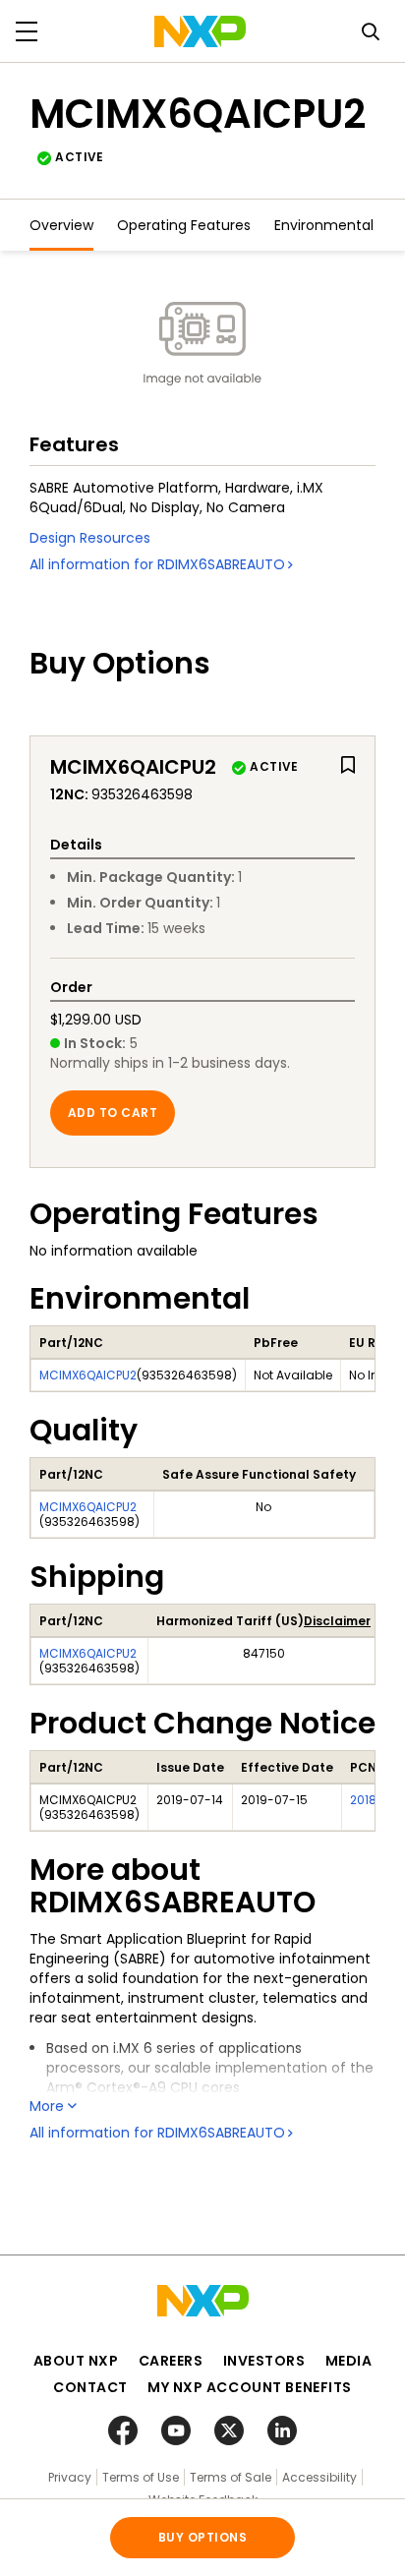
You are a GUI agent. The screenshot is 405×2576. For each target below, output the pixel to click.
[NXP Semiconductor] (200, 31)
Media (349, 2361)
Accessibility (319, 2477)
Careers (171, 2361)
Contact (90, 2387)
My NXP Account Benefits (250, 2387)
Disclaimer (337, 1621)
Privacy (70, 2477)
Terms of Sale (231, 2477)
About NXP (76, 2361)
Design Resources (90, 538)
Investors (264, 2361)
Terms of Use (141, 2477)
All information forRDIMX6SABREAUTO (157, 564)
